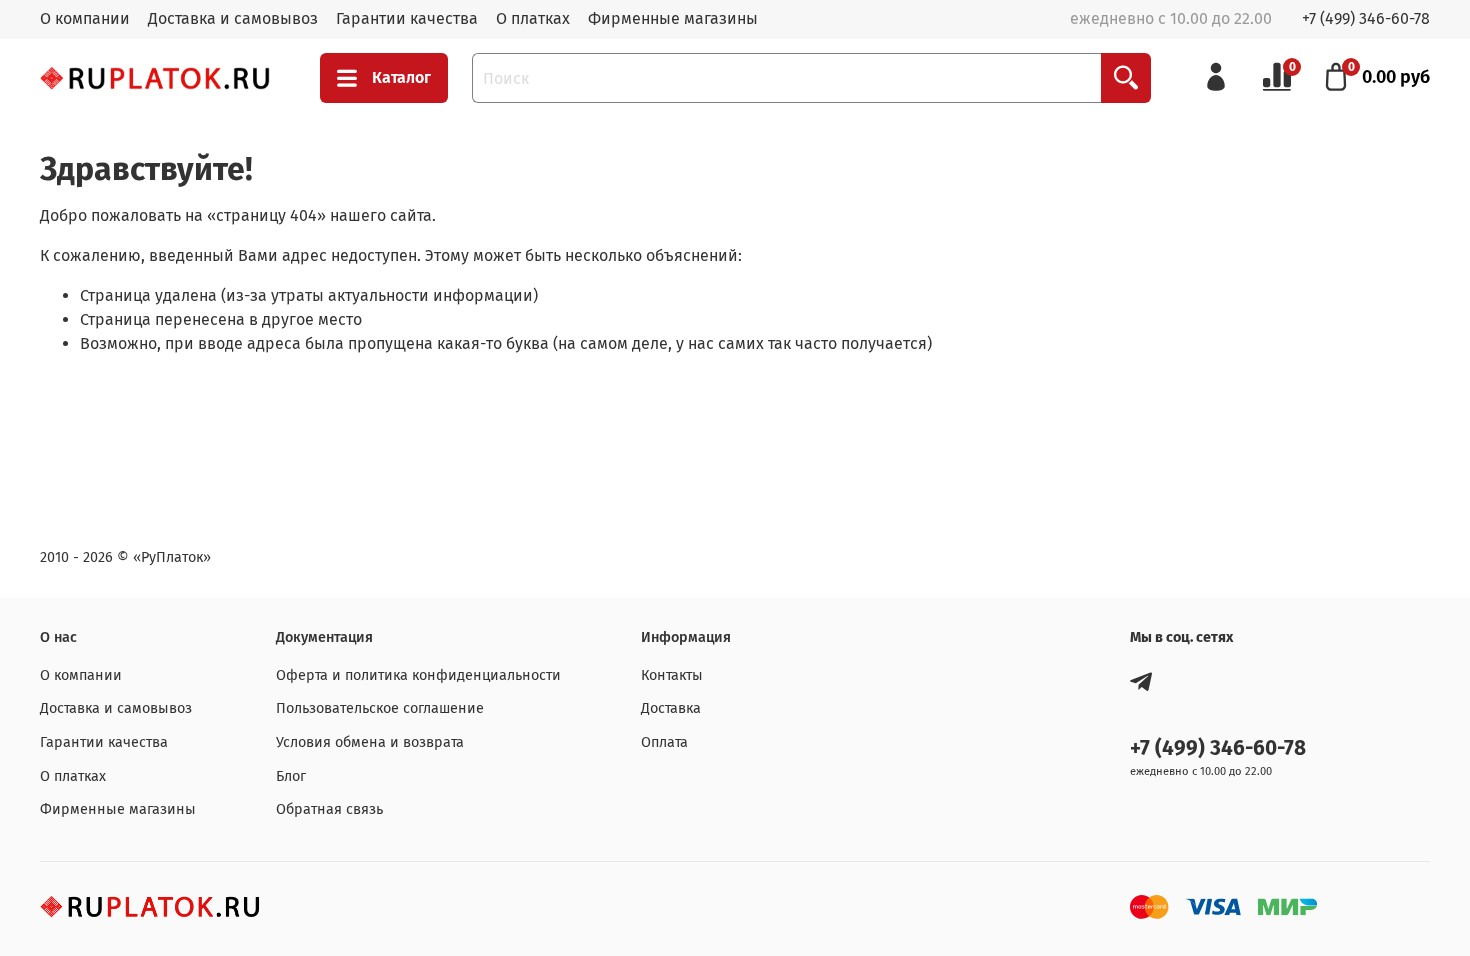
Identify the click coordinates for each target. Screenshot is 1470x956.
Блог (291, 776)
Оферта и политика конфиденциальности (418, 675)
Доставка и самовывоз (233, 18)
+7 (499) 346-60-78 (1366, 18)
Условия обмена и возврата (370, 742)
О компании (85, 18)
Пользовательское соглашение (380, 708)
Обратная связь (329, 809)
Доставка (671, 708)
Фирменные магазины (673, 18)
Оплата (664, 742)
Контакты (672, 675)
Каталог (401, 77)
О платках (533, 18)
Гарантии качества (407, 18)
